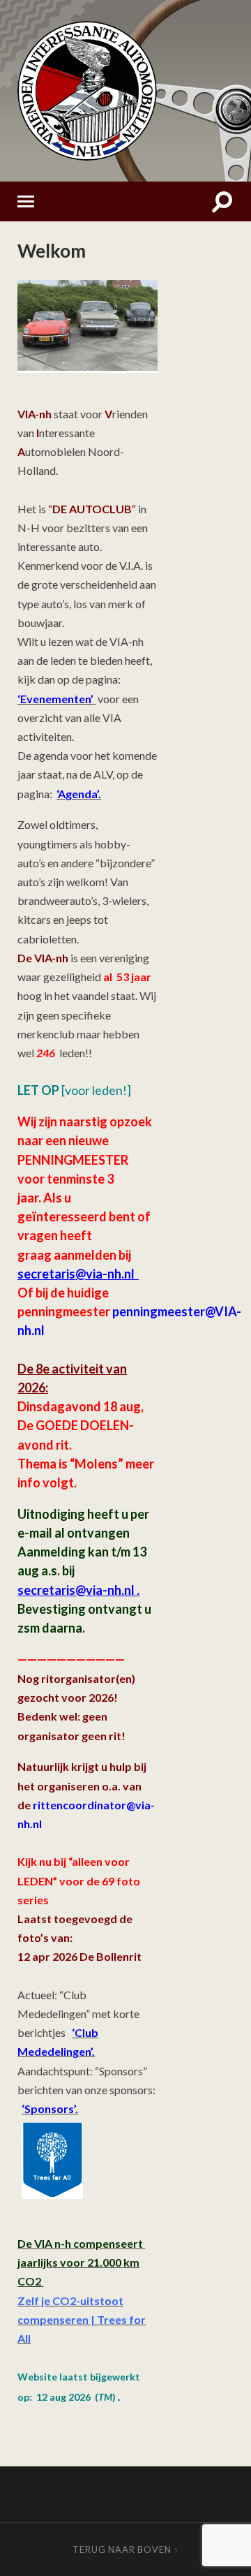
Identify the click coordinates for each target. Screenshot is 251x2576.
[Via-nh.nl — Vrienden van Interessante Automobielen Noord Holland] (125, 91)
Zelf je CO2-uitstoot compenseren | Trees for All (82, 2319)
